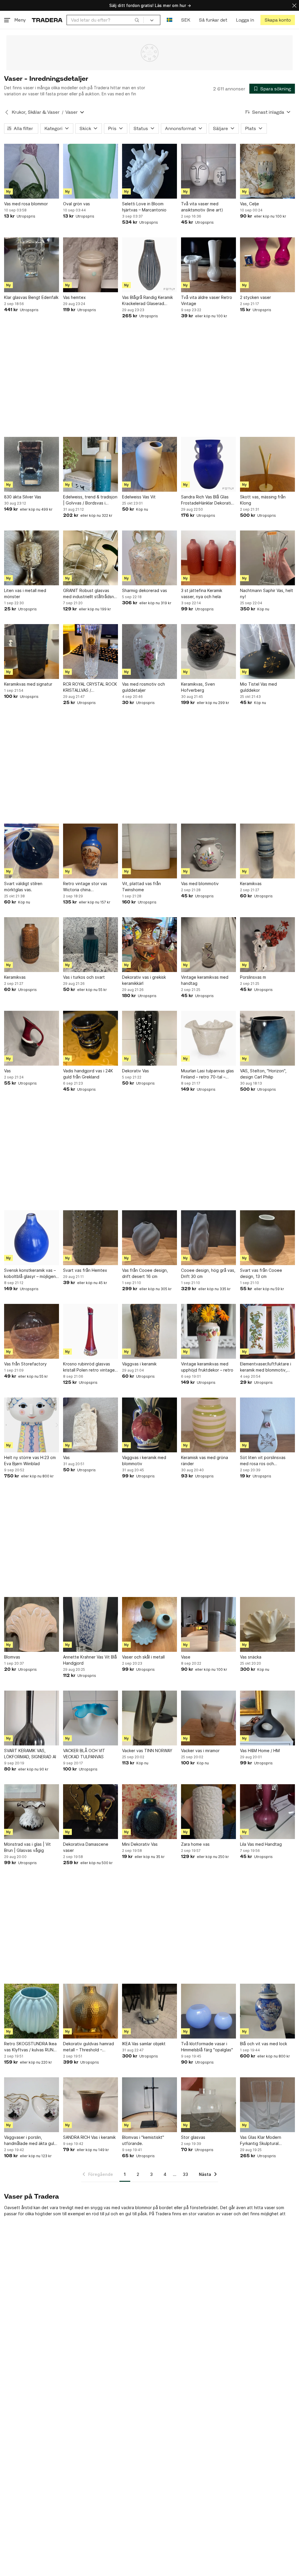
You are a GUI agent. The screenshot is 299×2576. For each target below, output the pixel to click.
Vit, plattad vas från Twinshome (141, 887)
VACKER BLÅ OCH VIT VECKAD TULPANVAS (84, 1754)
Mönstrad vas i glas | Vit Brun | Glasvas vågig (27, 1847)
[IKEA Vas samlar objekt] (149, 2011)
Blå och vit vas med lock (264, 2044)
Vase (186, 1657)
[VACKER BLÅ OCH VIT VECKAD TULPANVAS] (91, 1718)
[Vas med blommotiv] (208, 851)
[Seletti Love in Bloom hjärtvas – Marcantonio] (149, 171)
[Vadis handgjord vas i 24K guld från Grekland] (91, 1038)
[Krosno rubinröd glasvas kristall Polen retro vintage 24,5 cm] (91, 1331)
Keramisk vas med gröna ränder (205, 1461)
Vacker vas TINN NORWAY (147, 1751)
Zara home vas (195, 1844)
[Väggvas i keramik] (149, 1331)
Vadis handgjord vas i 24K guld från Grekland (88, 1074)
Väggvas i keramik (139, 1364)
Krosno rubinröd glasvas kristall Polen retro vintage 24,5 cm (89, 1367)
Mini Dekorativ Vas (140, 1844)
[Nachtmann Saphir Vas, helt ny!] (267, 558)
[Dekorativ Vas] (149, 1038)
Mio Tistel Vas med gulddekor (258, 687)
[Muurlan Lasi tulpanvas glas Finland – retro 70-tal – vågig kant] (208, 1038)
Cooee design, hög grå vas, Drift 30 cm (208, 1273)
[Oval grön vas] (91, 171)
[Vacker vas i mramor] (208, 1718)
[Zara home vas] (208, 1812)
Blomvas (12, 1657)
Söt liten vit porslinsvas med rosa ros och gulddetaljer (263, 1461)
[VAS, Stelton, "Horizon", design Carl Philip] (267, 1038)
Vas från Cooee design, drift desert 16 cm (145, 1273)
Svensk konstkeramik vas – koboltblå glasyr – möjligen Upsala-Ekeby (30, 1274)
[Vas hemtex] (91, 265)
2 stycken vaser (255, 297)
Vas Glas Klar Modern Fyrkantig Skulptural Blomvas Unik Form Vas (262, 2141)
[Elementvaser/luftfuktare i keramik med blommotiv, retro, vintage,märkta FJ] (267, 1331)
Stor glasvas (193, 2137)
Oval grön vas (77, 204)
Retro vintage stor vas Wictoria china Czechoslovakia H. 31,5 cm (89, 887)
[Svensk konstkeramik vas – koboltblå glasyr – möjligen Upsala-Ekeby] (32, 1238)
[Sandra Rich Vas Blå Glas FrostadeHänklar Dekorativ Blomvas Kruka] (208, 464)
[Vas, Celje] (267, 171)
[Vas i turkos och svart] (91, 945)
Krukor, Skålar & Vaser (36, 112)
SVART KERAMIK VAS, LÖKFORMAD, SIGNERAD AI (30, 1754)
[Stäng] (294, 5)
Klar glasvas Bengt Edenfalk (31, 297)
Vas (7, 1071)
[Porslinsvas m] (267, 945)
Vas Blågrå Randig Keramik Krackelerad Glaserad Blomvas (147, 301)
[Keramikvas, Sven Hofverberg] (208, 652)
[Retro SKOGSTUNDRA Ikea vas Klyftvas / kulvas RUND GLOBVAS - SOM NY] (32, 2011)
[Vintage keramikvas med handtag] (208, 945)
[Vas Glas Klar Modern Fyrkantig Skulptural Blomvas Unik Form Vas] (267, 2105)
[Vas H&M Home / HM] (267, 1718)
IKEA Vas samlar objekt (144, 2044)
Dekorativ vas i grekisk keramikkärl (144, 980)
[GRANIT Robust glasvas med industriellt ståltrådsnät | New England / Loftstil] (91, 558)
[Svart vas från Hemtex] (91, 1238)
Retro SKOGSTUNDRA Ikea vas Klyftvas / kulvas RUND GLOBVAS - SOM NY (30, 2047)
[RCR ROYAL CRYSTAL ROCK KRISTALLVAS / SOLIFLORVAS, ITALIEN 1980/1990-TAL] (91, 652)
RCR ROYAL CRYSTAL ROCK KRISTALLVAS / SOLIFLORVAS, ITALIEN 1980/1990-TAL (90, 687)
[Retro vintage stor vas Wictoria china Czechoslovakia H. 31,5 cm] (91, 851)
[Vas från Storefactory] (32, 1331)
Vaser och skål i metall (143, 1657)
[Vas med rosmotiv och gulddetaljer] (149, 652)
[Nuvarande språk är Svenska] (170, 20)
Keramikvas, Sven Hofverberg (198, 687)
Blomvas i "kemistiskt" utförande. (143, 2140)
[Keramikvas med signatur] (32, 652)
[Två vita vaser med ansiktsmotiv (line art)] (208, 171)
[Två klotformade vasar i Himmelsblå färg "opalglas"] (208, 2011)
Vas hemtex (74, 297)
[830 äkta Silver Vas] (32, 464)
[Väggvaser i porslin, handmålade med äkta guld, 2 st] (32, 2105)
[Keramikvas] (267, 851)
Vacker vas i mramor (200, 1751)
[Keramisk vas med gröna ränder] (208, 1425)
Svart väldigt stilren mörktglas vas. (23, 887)
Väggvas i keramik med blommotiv (144, 1461)
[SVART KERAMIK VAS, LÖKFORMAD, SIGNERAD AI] (32, 1718)
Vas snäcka (251, 1657)
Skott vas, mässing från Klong (263, 500)
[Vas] (32, 1038)
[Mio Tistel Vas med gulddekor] (267, 652)
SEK (186, 20)
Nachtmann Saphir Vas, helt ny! (267, 593)
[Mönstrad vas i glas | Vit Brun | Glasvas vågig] (32, 1812)
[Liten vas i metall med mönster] (32, 558)
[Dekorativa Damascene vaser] (91, 1812)
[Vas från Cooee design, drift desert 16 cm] (149, 1238)
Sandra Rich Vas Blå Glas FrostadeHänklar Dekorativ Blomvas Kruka (207, 500)
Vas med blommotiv (200, 884)
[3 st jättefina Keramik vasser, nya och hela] (208, 558)
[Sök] (137, 20)
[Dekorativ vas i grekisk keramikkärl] (149, 945)
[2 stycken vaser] (267, 265)
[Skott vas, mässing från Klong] (267, 464)
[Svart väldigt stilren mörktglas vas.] (32, 851)
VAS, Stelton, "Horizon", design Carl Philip (263, 1074)
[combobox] (105, 20)
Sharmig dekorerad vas (145, 590)
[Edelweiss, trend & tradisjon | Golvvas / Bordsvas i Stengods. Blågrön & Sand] (91, 464)
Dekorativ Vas (135, 1071)
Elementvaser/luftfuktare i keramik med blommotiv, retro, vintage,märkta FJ (266, 1367)
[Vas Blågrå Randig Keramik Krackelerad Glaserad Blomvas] (149, 265)
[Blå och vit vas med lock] (267, 2011)
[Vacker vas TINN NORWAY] (149, 1718)
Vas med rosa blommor (26, 204)
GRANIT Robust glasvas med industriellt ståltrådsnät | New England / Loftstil (91, 594)
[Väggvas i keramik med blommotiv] (149, 1425)
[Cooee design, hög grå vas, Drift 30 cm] (208, 1238)
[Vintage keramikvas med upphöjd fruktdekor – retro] (208, 1331)
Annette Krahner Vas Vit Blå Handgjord (90, 1660)
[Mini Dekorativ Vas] (149, 1812)
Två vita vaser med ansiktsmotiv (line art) (202, 207)
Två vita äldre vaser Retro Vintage (207, 300)
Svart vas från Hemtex (85, 1270)
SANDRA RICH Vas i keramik (89, 2137)
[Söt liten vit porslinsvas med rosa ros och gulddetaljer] (267, 1425)
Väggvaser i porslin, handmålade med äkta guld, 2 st (31, 2141)
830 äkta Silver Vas (23, 497)
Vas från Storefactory (25, 1364)
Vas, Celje (250, 204)
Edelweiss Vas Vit (139, 497)
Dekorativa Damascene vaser (86, 1847)
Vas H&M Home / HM (260, 1751)
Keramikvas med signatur (28, 684)
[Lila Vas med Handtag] (267, 1812)
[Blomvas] (32, 1624)
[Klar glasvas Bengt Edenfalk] (32, 265)
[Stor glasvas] (208, 2105)
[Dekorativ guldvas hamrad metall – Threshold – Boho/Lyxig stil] (91, 2011)
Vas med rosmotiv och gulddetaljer (144, 687)
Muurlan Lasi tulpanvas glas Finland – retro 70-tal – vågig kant (207, 1074)
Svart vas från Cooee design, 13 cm (261, 1273)
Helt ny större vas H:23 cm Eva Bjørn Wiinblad (30, 1461)
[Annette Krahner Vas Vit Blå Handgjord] (91, 1624)
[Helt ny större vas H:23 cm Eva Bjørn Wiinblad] (32, 1425)
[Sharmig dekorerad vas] (149, 558)
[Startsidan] (47, 20)
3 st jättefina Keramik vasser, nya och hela (202, 593)
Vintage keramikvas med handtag (205, 980)
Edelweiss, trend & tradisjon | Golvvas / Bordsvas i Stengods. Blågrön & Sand (90, 500)
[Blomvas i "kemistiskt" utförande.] (149, 2105)
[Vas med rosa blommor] (32, 171)
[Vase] (208, 1624)
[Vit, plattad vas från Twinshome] (149, 851)
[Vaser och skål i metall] (149, 1624)
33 (185, 2174)
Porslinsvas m (253, 977)
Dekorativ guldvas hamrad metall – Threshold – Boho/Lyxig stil (88, 2047)
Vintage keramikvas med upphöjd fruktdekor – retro (207, 1367)
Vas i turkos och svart (84, 977)
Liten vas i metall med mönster (25, 593)
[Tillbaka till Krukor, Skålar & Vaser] (7, 112)
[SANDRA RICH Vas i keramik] (91, 2105)
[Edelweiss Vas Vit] (149, 464)
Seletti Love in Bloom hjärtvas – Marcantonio (144, 207)
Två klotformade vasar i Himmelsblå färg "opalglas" (207, 2047)
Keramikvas (251, 884)
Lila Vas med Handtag (261, 1844)
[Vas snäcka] (267, 1624)
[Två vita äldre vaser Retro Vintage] (208, 265)
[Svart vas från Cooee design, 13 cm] (267, 1238)
